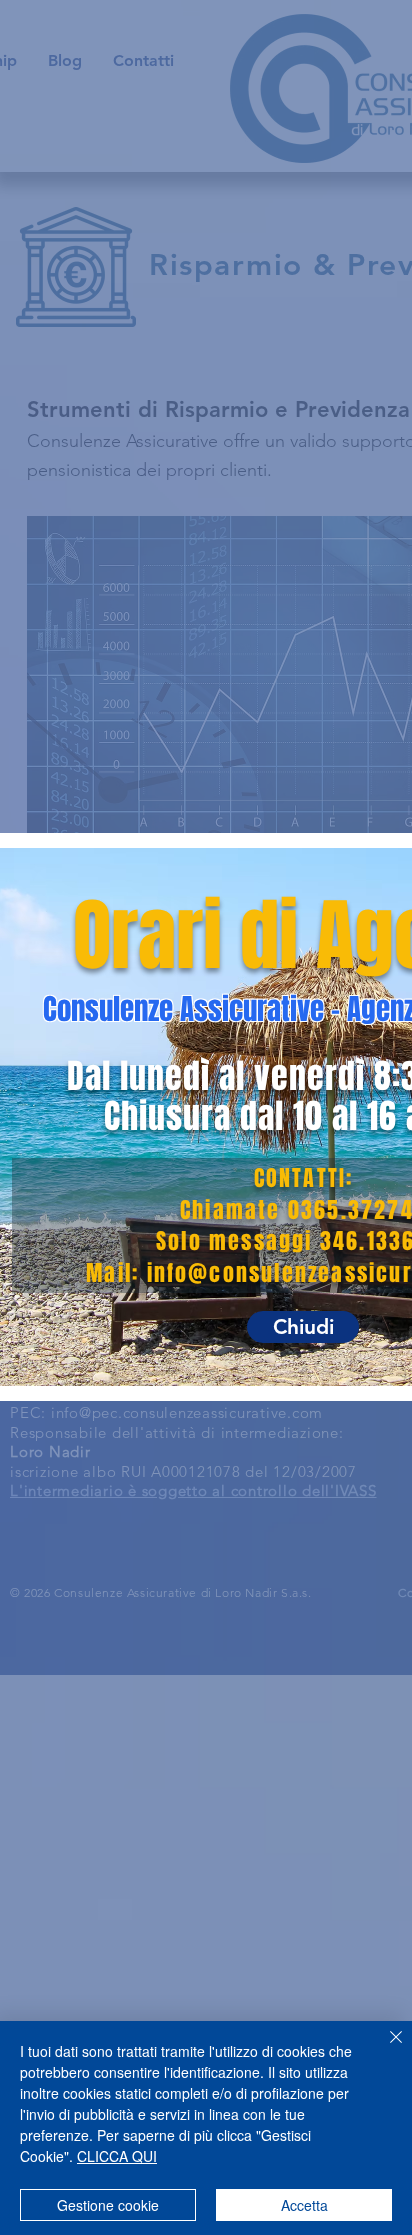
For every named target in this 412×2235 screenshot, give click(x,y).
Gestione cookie (108, 2205)
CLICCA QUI (117, 2156)
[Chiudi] (384, 2049)
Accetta (304, 2205)
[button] (303, 1327)
